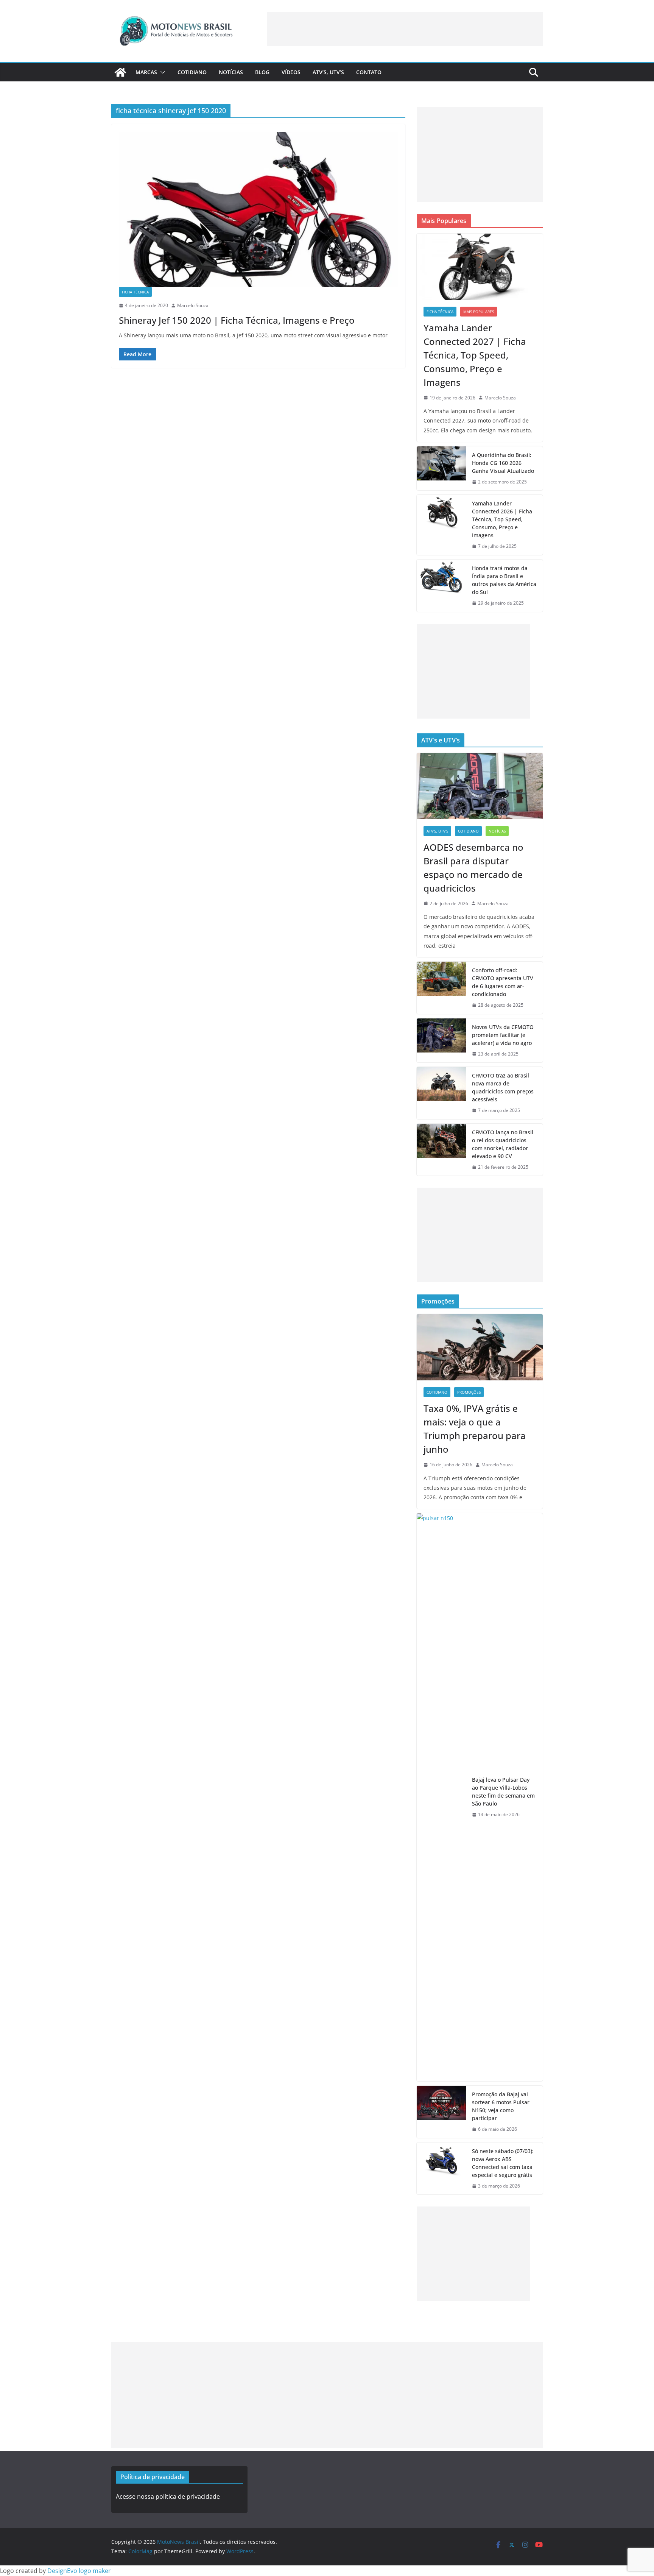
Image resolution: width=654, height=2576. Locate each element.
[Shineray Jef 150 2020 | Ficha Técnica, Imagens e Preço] (258, 209)
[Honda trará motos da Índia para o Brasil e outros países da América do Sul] (441, 586)
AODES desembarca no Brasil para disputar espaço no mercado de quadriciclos (473, 868)
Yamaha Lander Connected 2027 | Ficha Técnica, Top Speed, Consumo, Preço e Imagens (475, 355)
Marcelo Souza (193, 305)
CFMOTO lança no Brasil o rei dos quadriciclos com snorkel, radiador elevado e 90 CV (503, 1144)
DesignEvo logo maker (79, 2571)
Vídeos (291, 72)
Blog (262, 72)
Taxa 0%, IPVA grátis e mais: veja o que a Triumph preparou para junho (475, 1429)
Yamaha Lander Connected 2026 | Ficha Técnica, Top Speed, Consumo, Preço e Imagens (502, 519)
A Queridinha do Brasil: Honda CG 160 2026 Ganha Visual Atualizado (503, 463)
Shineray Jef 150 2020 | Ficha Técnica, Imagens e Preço (237, 320)
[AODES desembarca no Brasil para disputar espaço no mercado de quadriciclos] (480, 786)
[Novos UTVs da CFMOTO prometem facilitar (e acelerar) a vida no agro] (441, 1041)
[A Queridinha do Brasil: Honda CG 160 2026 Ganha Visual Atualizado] (441, 469)
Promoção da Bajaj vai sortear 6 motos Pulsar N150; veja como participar (501, 2106)
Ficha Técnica (135, 292)
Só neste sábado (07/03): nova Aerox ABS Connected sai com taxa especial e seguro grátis (503, 2163)
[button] (161, 72)
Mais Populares (479, 312)
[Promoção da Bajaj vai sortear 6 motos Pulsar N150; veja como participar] (441, 2112)
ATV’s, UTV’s (328, 72)
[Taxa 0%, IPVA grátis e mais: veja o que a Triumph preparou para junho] (480, 1347)
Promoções (469, 1392)
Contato (369, 72)
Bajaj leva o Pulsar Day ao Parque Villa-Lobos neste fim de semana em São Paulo (503, 1792)
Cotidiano (192, 72)
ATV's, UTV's (437, 831)
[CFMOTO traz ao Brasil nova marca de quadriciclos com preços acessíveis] (441, 1093)
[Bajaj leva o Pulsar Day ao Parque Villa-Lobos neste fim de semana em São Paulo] (441, 1797)
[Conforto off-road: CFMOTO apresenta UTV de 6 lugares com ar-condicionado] (441, 988)
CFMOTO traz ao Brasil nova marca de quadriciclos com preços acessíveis (503, 1087)
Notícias (231, 72)
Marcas (146, 72)
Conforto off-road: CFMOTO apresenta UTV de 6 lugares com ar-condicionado (503, 982)
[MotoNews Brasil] (120, 72)
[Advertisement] (405, 29)
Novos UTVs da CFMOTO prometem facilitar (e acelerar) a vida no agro (503, 1035)
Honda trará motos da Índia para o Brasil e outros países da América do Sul (504, 580)
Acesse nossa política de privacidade (168, 2496)
